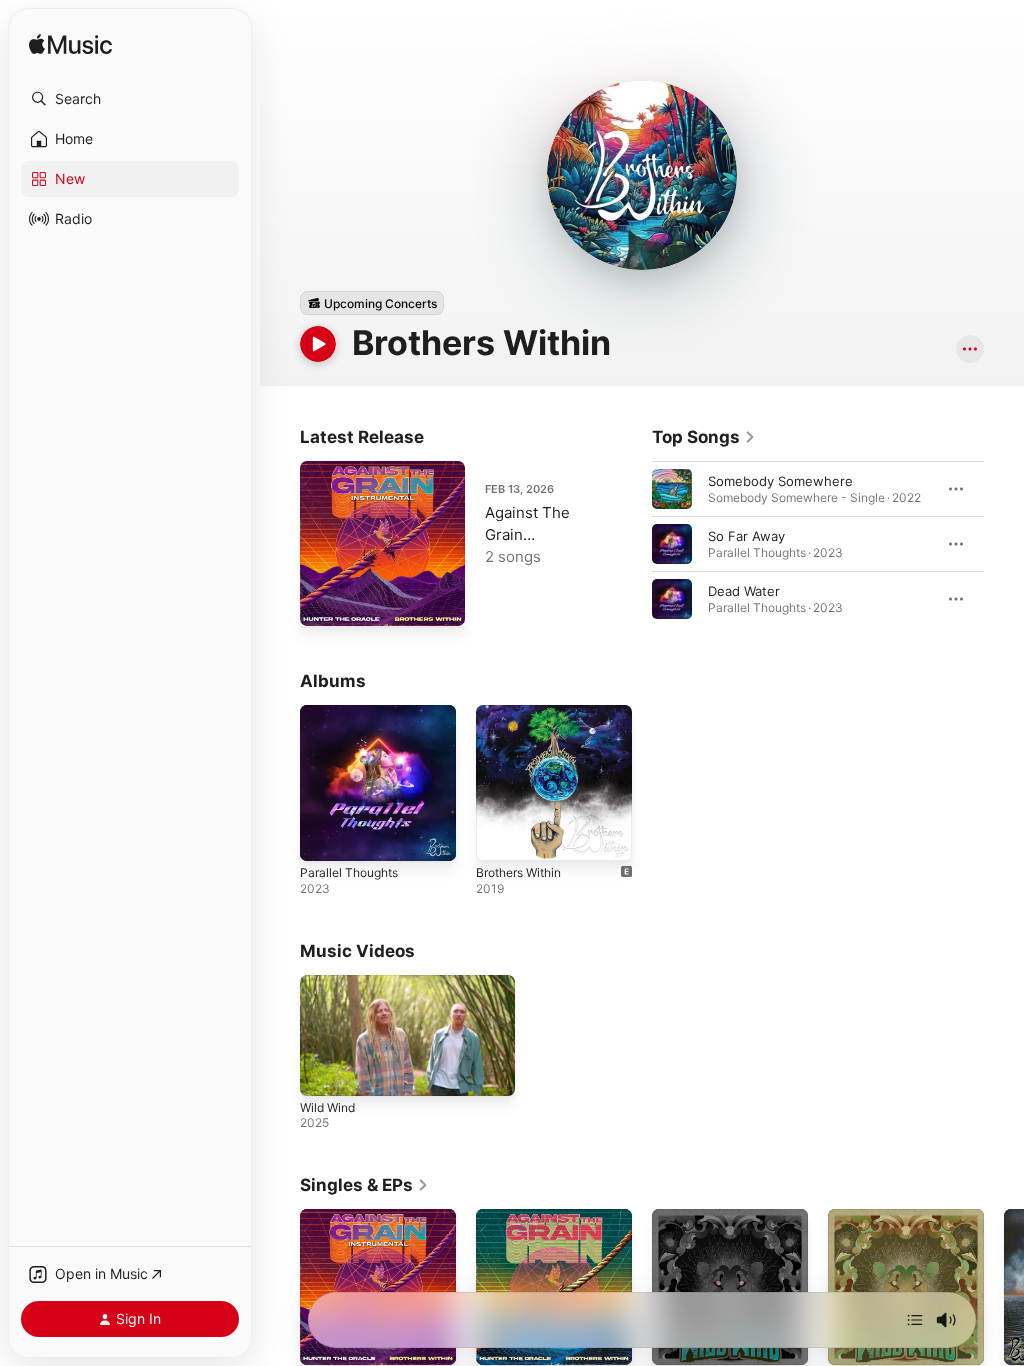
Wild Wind (327, 1107)
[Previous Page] (632, 544)
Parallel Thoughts (349, 872)
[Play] (318, 344)
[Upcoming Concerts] (372, 303)
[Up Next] (915, 1320)
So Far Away (746, 536)
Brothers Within (518, 872)
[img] (70, 45)
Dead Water (744, 591)
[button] (130, 99)
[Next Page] (1004, 544)
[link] (704, 437)
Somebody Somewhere (780, 481)
